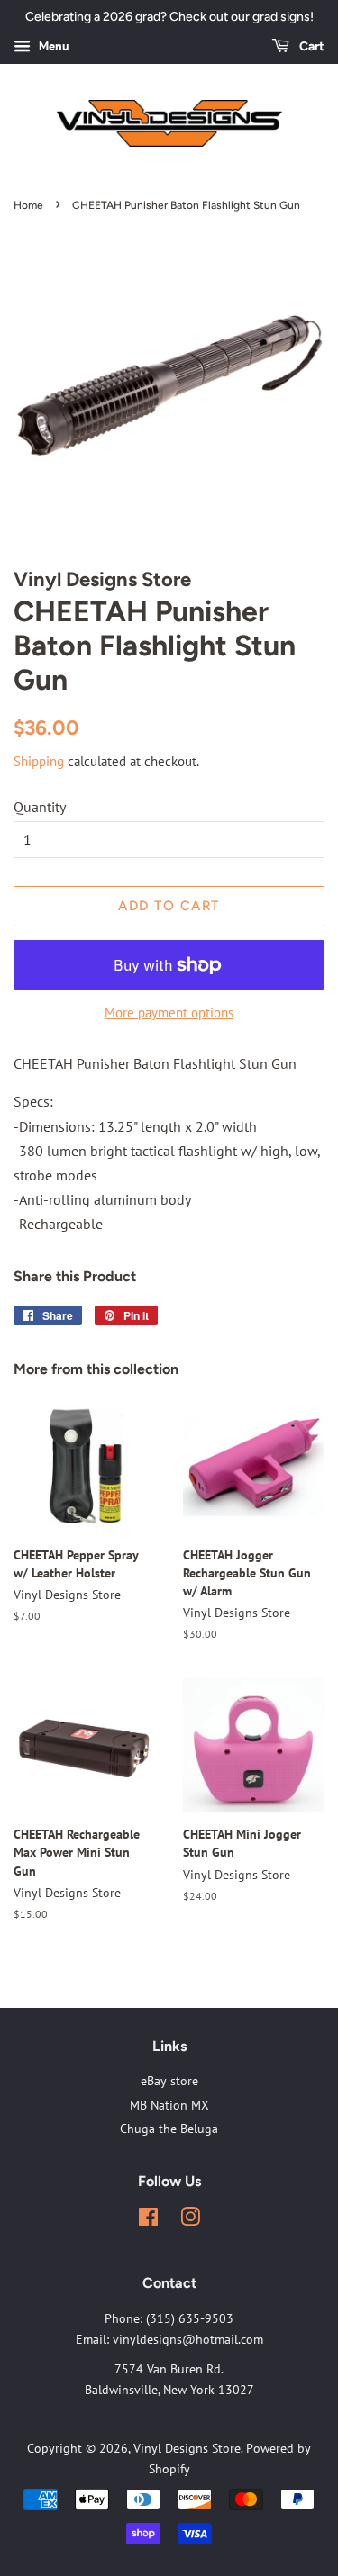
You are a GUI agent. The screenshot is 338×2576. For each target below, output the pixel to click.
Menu (52, 46)
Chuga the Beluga (169, 2129)
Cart (311, 46)
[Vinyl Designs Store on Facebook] (148, 2220)
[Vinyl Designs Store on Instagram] (190, 2220)
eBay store (169, 2081)
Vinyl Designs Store (187, 2448)
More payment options (169, 1012)
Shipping (39, 761)
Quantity (40, 807)
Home (28, 205)
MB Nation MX (169, 2105)
